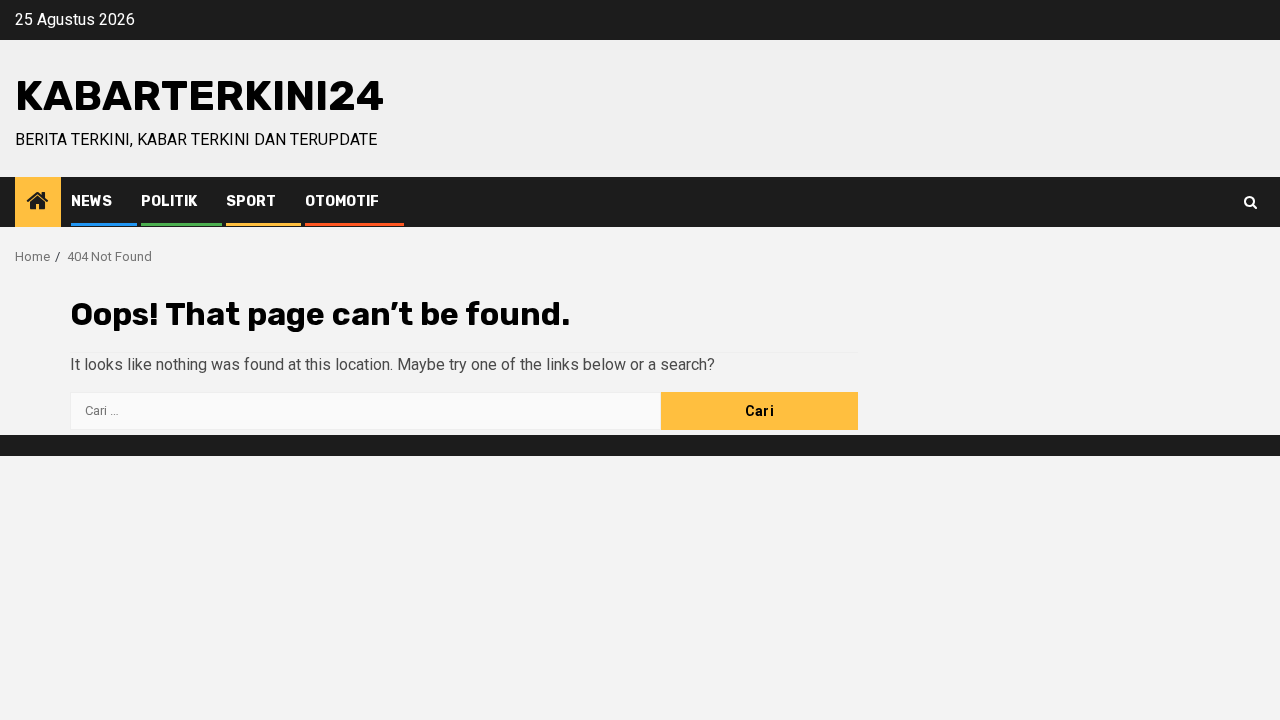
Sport (251, 201)
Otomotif (342, 201)
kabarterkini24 (199, 96)
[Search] (1250, 202)
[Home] (38, 203)
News (91, 201)
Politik (169, 201)
